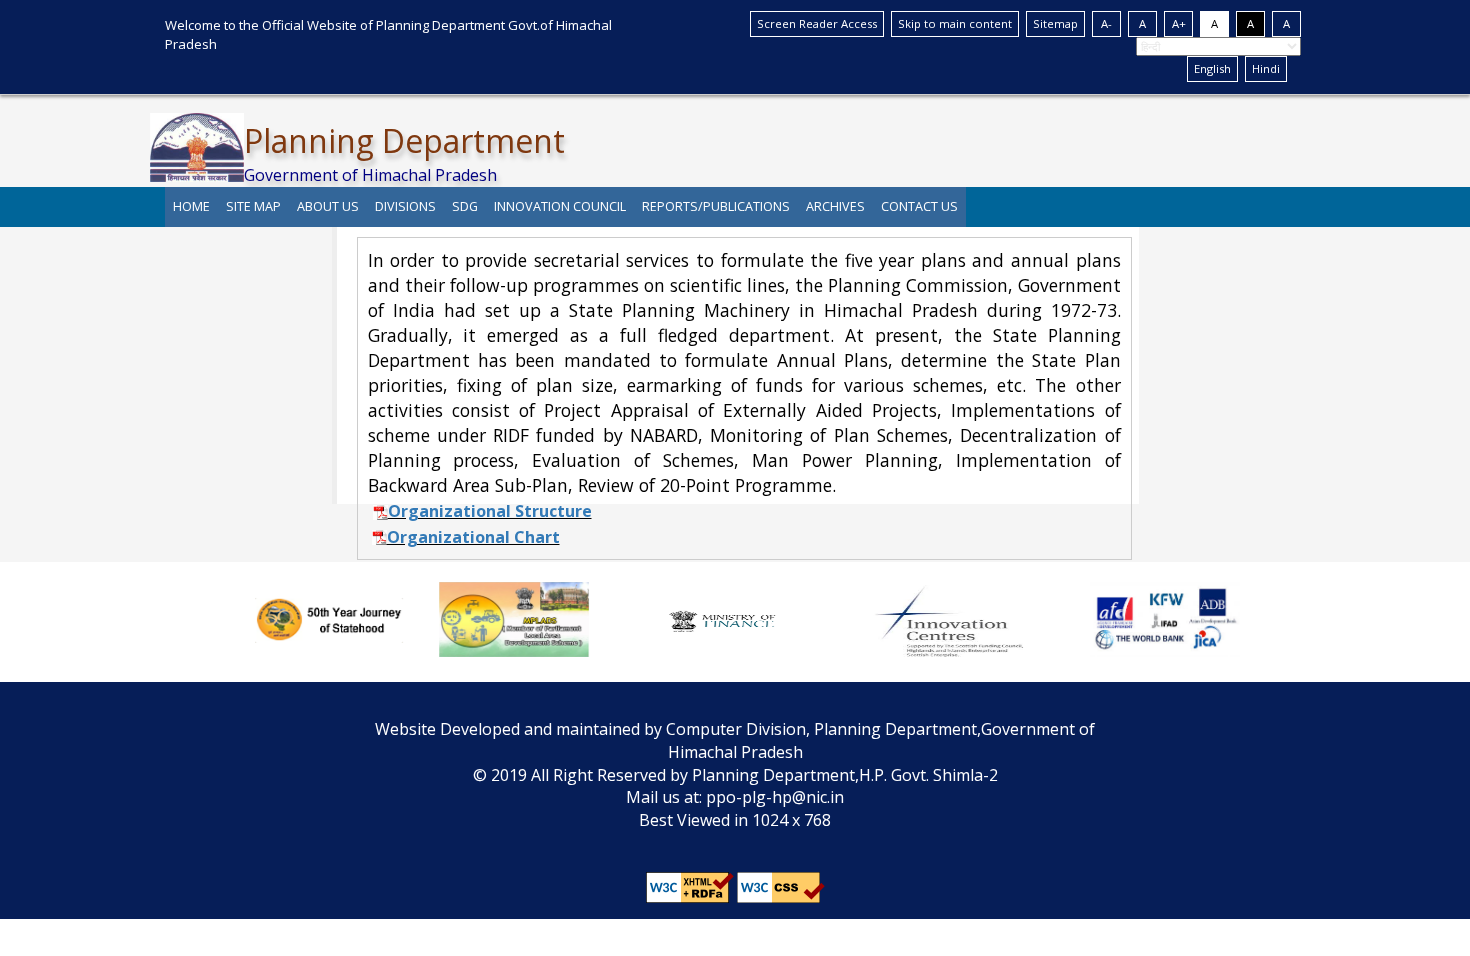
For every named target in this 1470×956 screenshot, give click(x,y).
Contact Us (919, 206)
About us (328, 206)
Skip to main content (955, 23)
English (1212, 68)
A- (1106, 23)
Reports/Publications (716, 206)
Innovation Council (560, 206)
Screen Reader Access (817, 23)
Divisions (405, 206)
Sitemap (1055, 23)
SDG (465, 206)
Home (191, 206)
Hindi (1266, 68)
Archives (835, 206)
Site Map (253, 206)
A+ (1179, 23)
